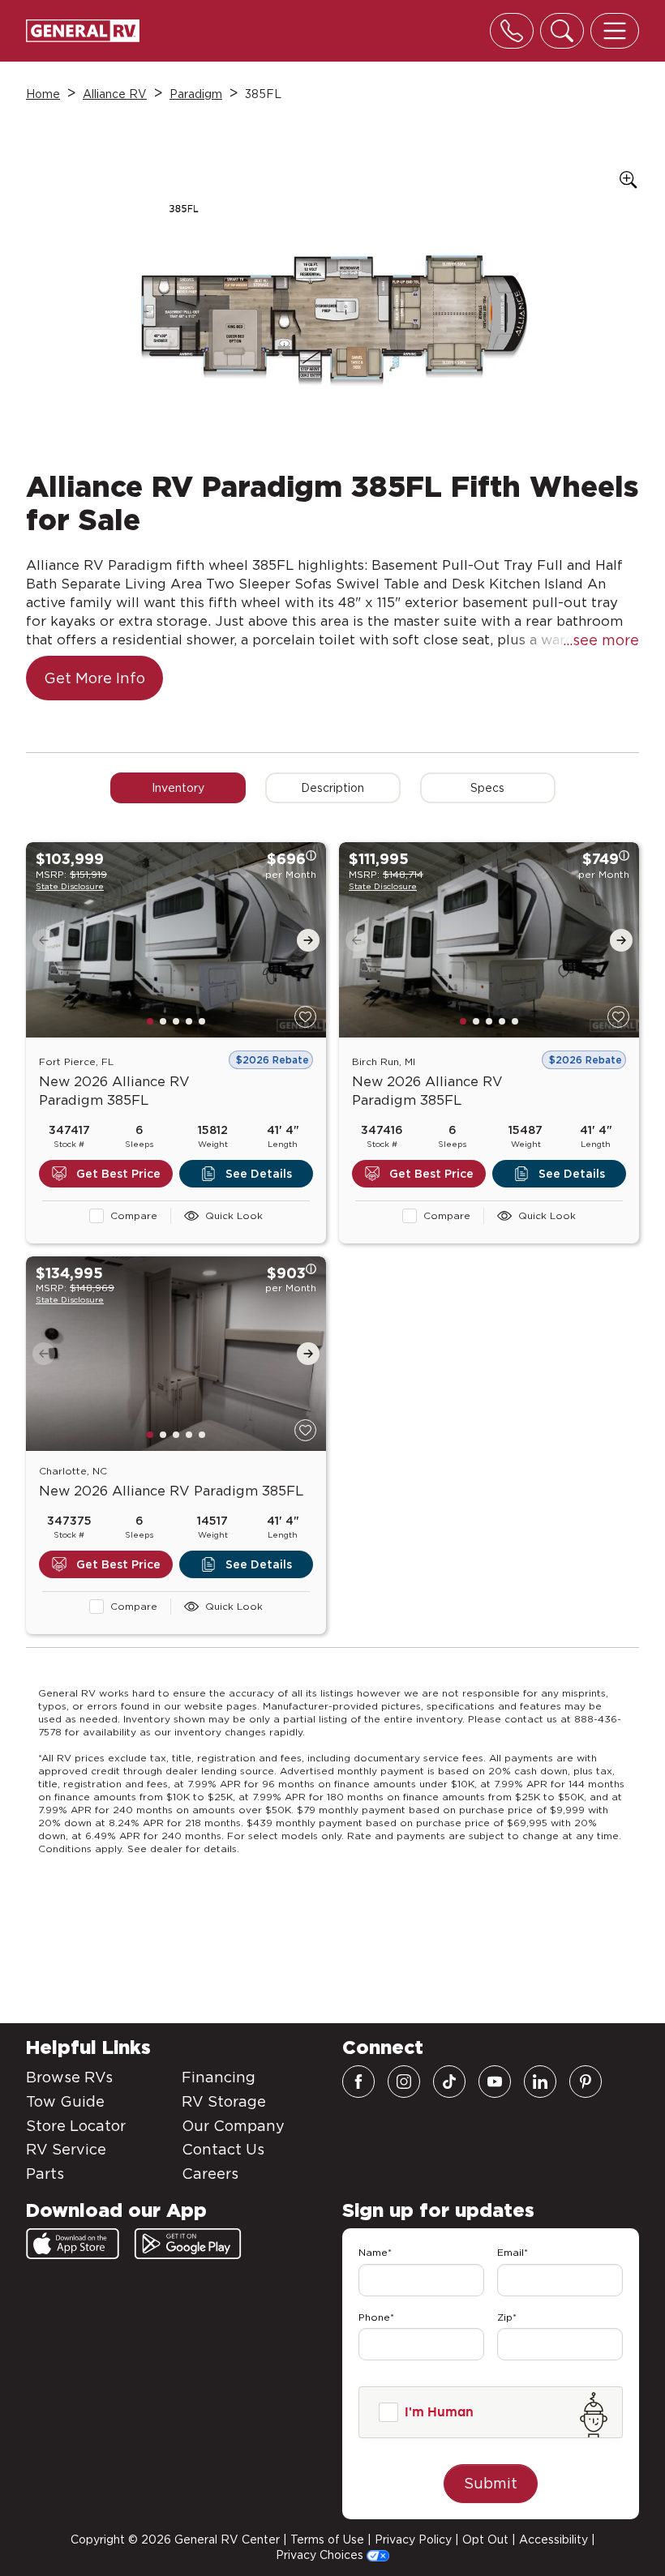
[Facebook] (358, 2082)
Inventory (178, 788)
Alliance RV (115, 94)
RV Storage (224, 2101)
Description (332, 788)
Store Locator (76, 2126)
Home (43, 94)
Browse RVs (69, 2077)
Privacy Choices (321, 2555)
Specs (487, 788)
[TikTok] (449, 2082)
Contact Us (223, 2149)
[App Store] (73, 2244)
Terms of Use (327, 2540)
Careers (210, 2174)
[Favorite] (305, 1017)
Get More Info (94, 678)
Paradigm (196, 94)
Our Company (233, 2126)
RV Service (66, 2149)
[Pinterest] (586, 2082)
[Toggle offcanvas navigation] (615, 31)
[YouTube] (495, 2082)
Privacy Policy (413, 2540)
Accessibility (553, 2540)
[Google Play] (188, 2244)
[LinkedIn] (540, 2082)
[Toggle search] (562, 31)
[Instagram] (404, 2082)
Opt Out (485, 2540)
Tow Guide (65, 2101)
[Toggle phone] (512, 31)
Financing (219, 2077)
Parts (45, 2174)
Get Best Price (118, 1174)
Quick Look (234, 1215)
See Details (259, 1174)
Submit (491, 2483)
